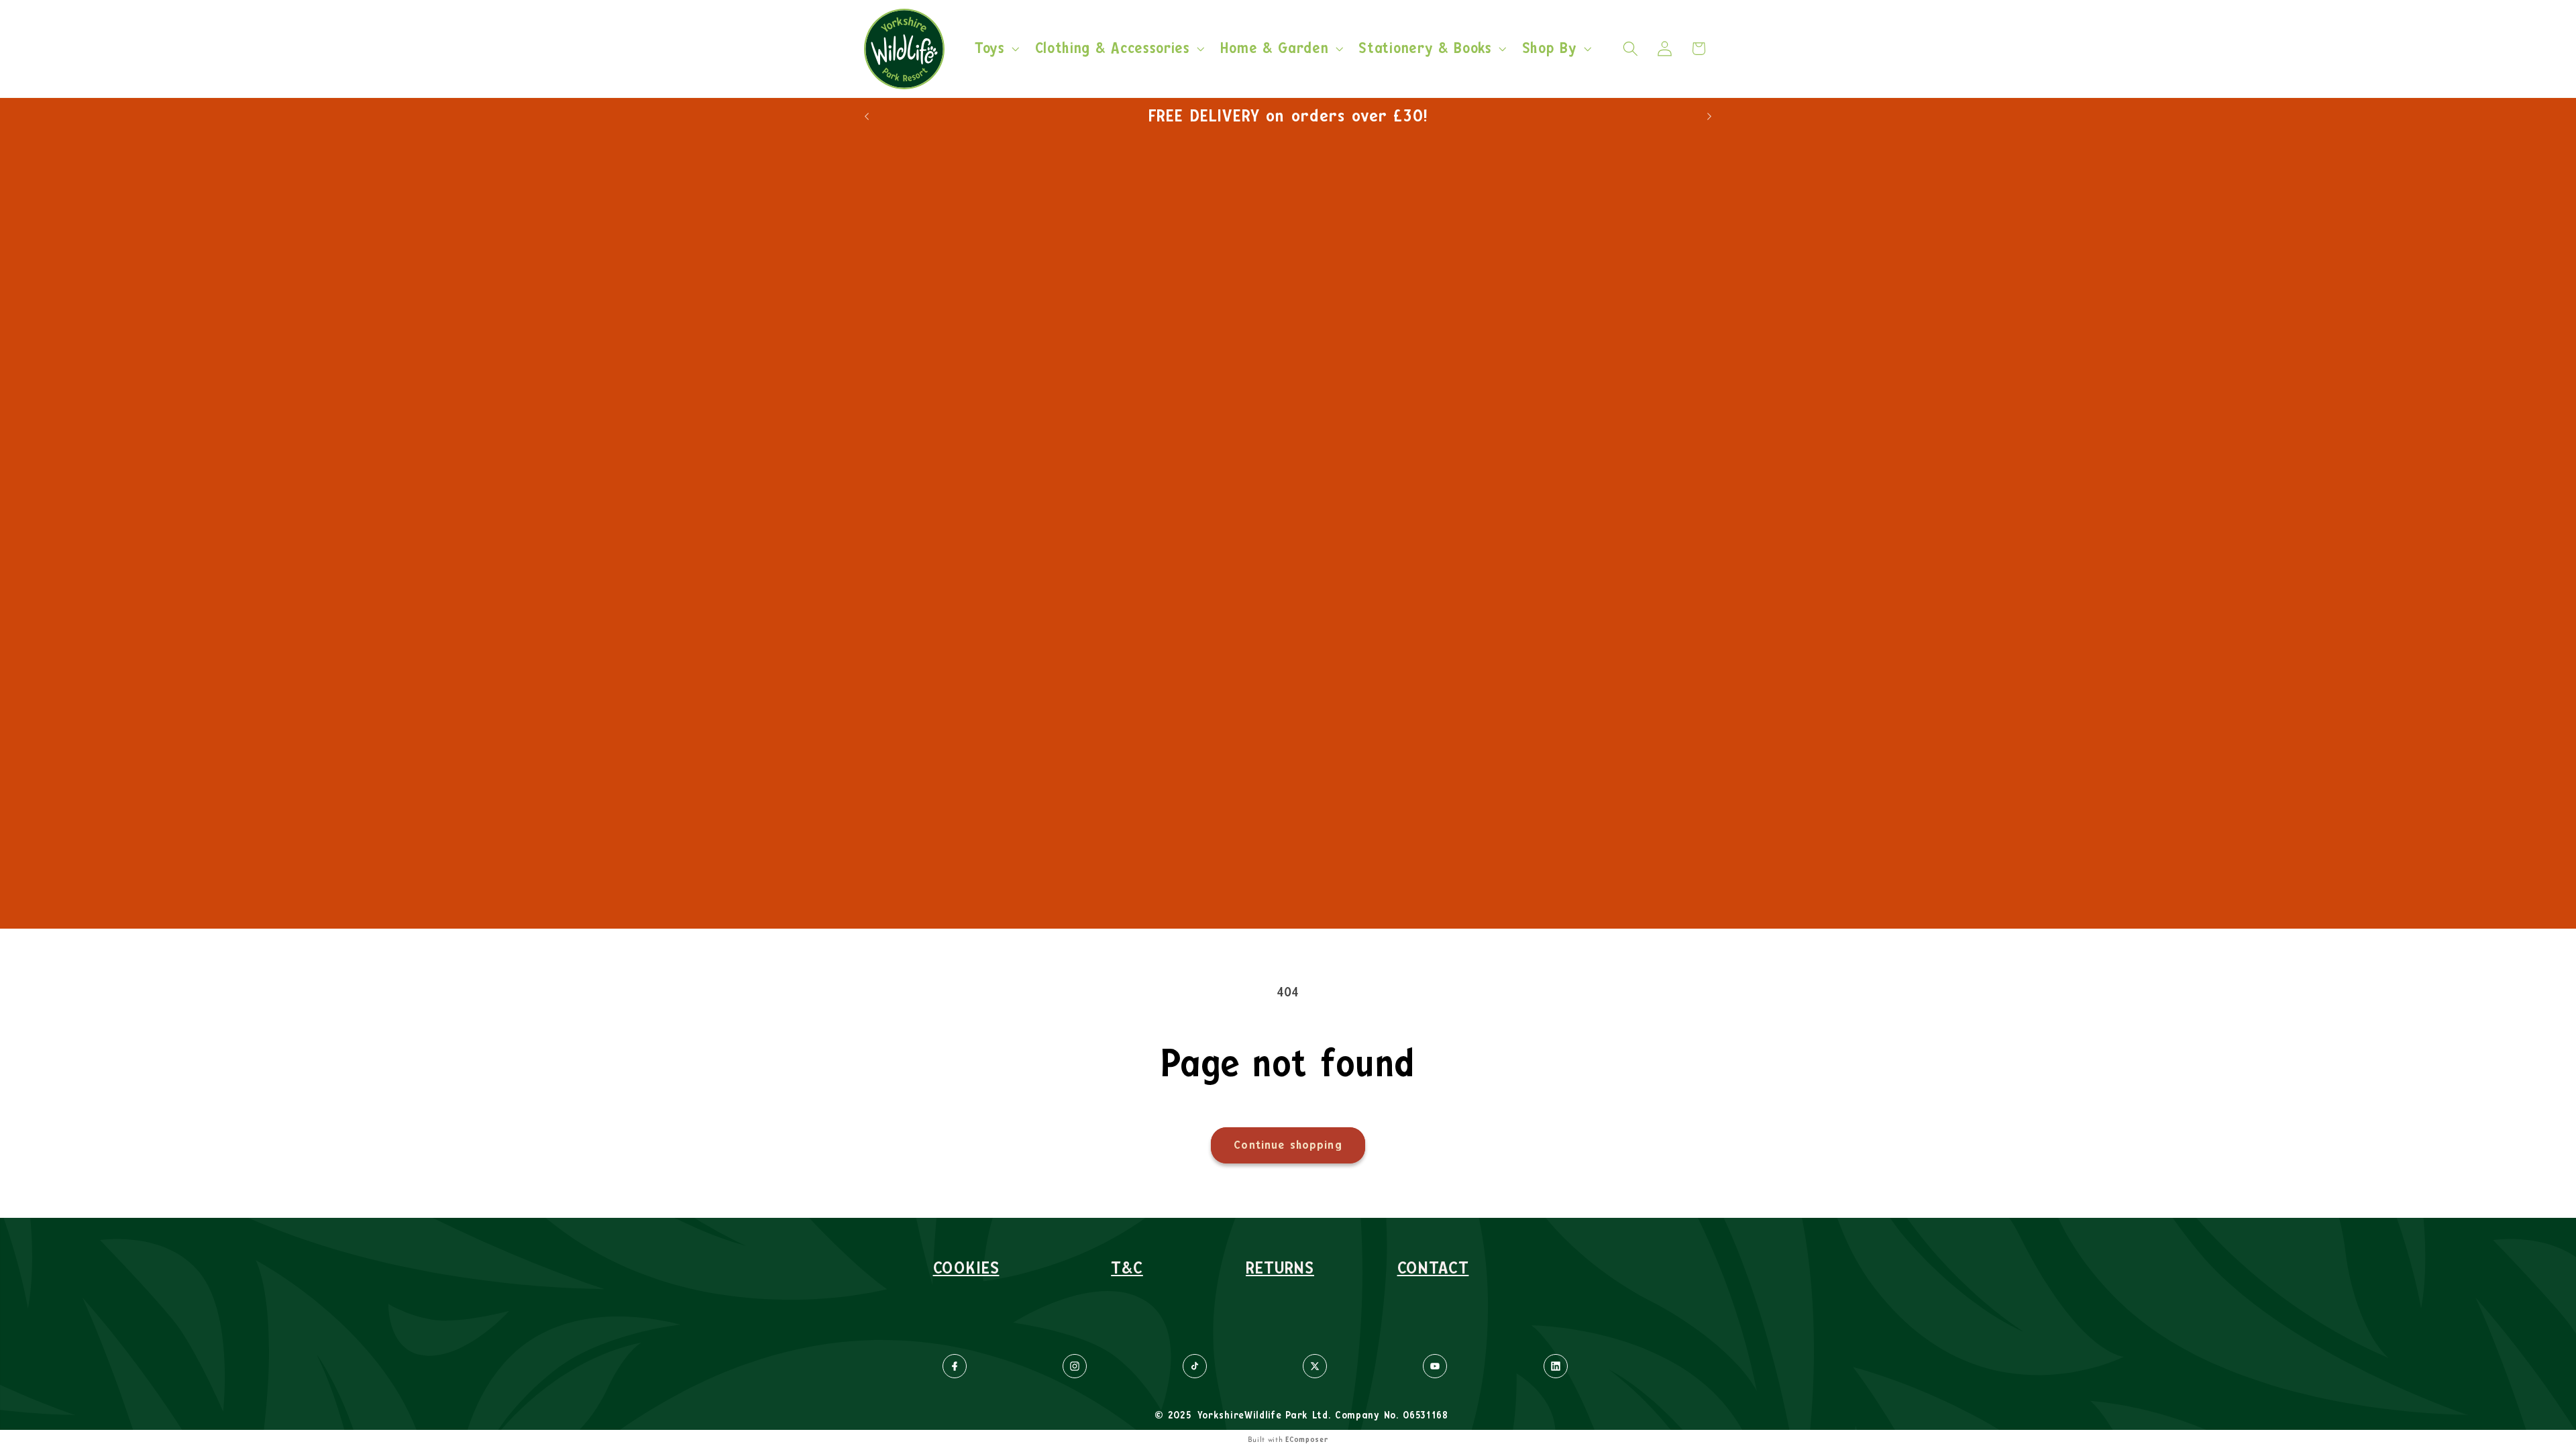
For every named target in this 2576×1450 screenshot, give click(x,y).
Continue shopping (1288, 1145)
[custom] (955, 1366)
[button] (996, 49)
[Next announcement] (1709, 116)
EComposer (1307, 1440)
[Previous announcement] (867, 116)
